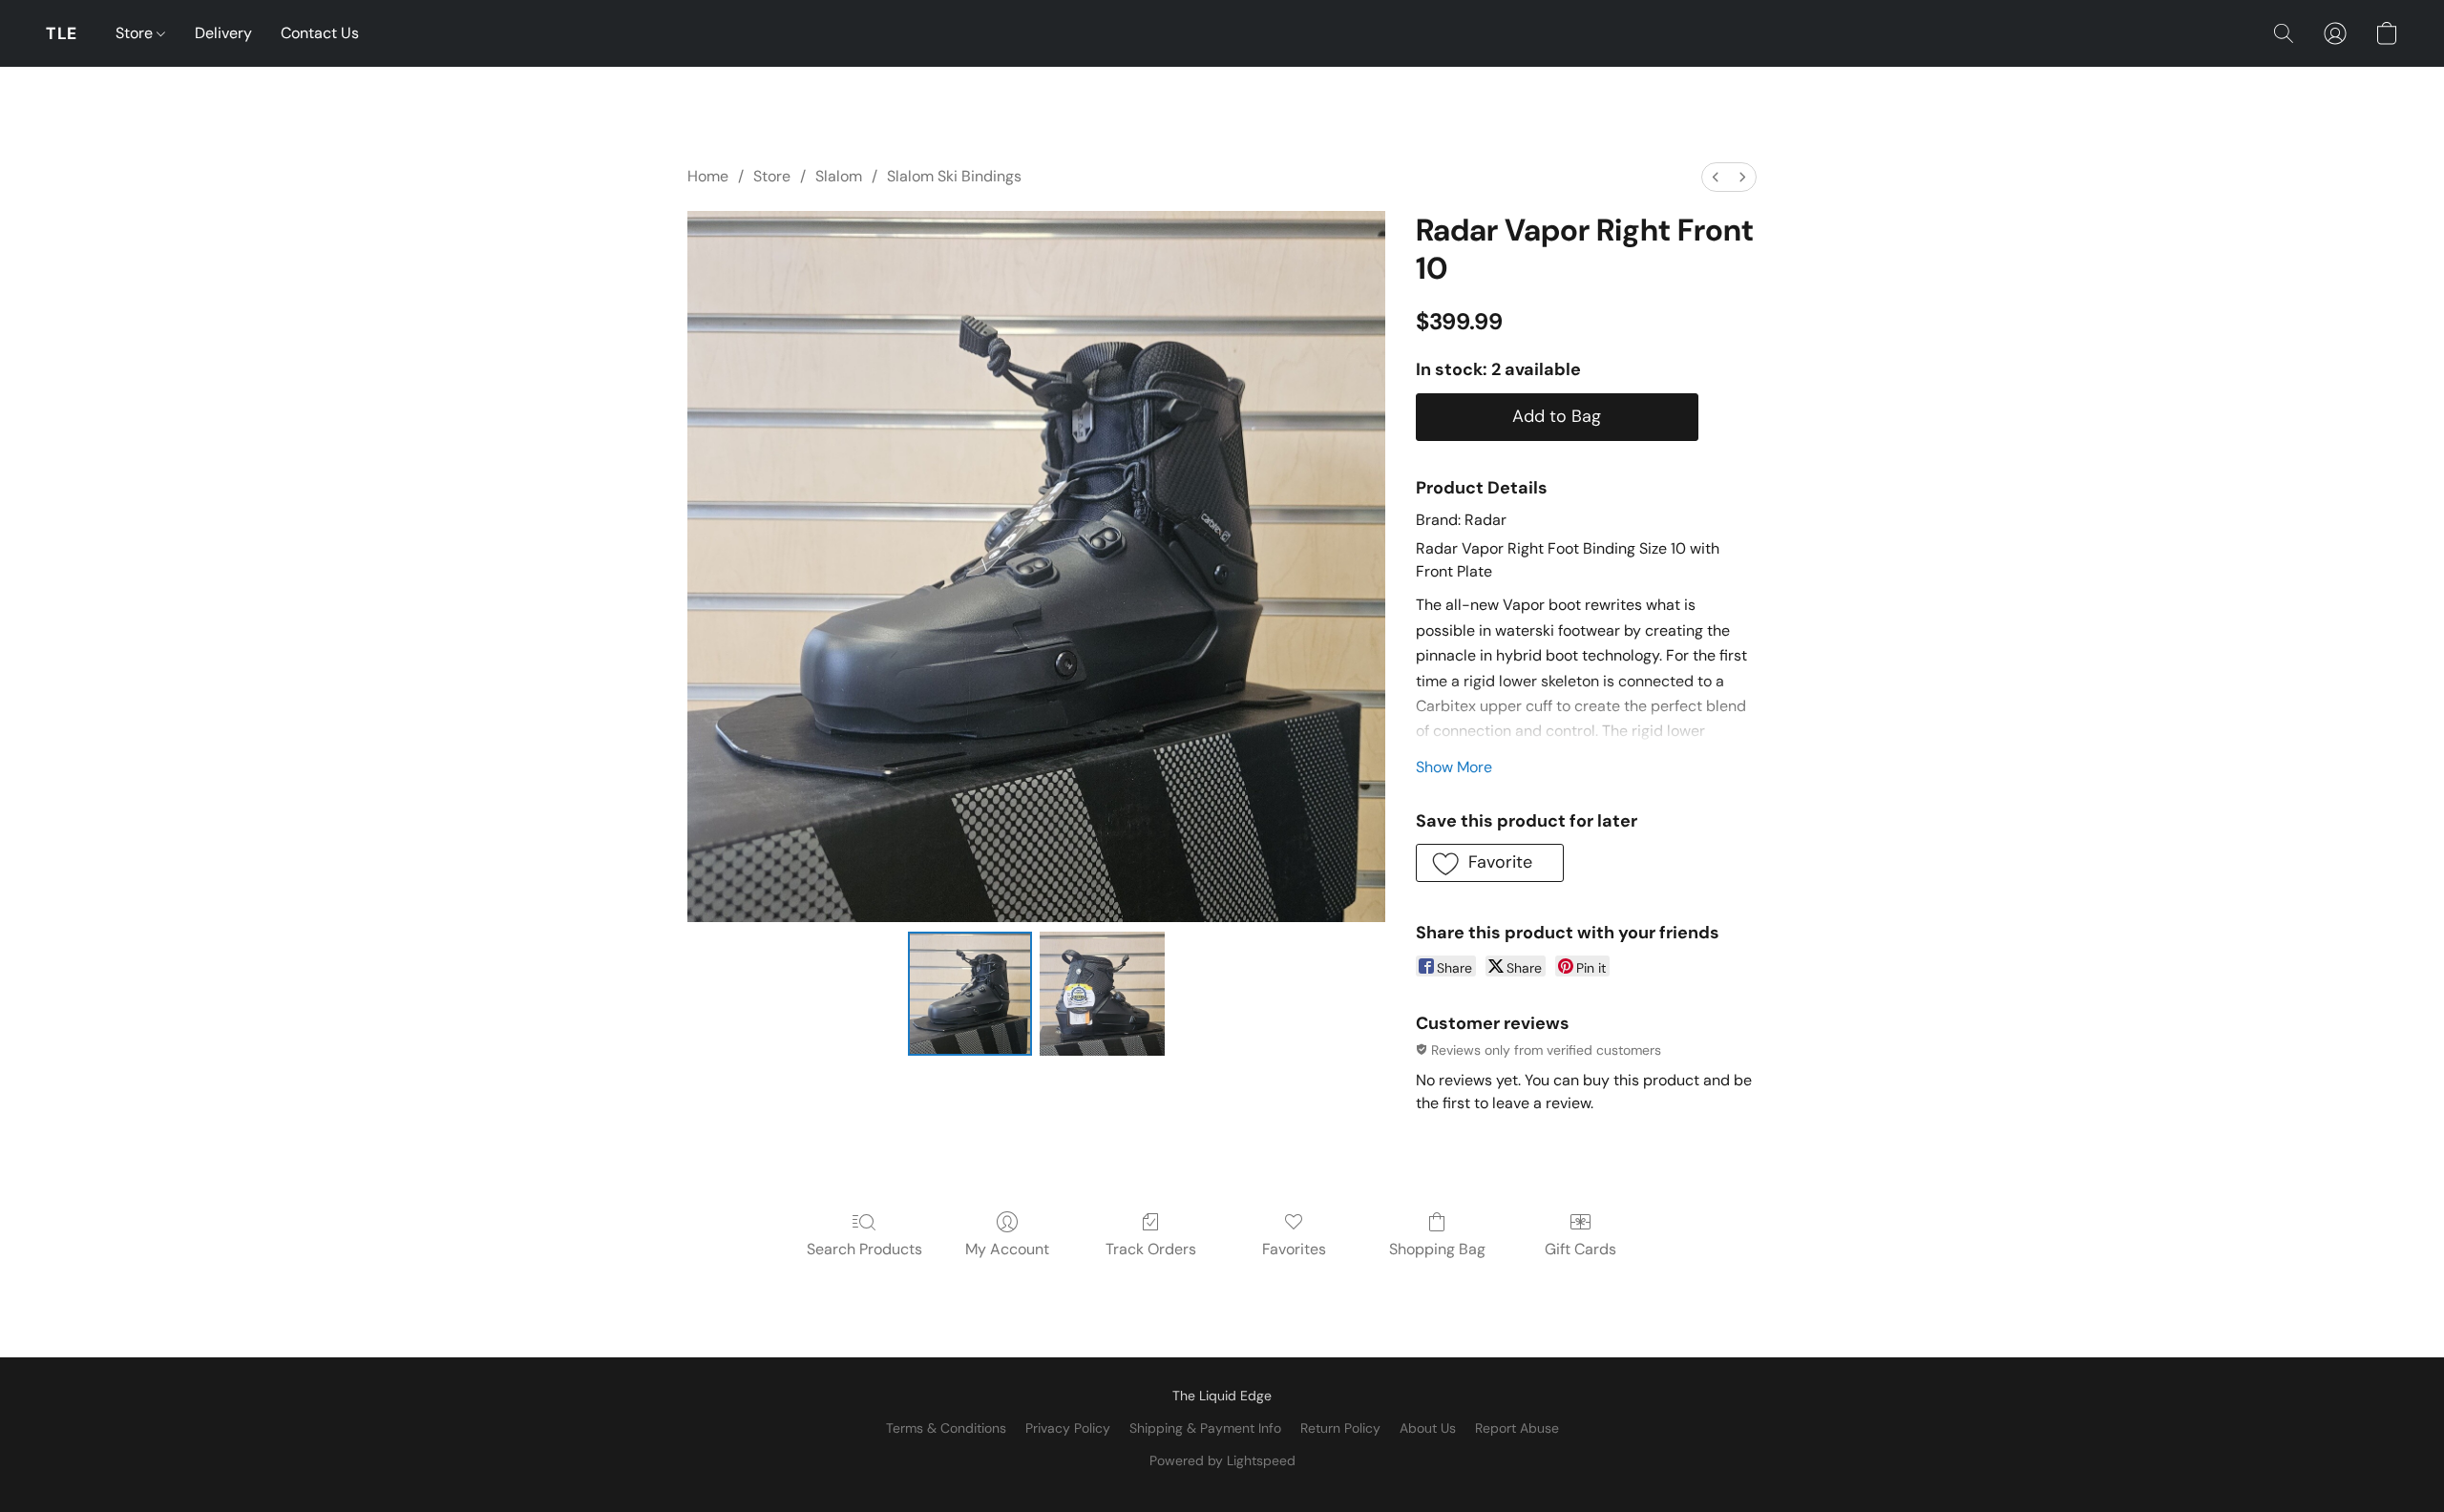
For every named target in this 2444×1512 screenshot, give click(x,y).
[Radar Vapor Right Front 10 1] (1102, 994)
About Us (1428, 1428)
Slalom (839, 176)
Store (136, 33)
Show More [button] (1454, 767)
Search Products (864, 1249)
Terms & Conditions (946, 1428)
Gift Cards (1580, 1249)
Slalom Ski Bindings (954, 176)
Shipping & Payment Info (1205, 1428)
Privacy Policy (1068, 1428)
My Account (1007, 1249)
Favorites (1294, 1249)
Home (708, 176)
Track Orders (1151, 1249)
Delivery (223, 33)
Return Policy (1340, 1428)
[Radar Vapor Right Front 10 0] (970, 994)
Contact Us (320, 33)
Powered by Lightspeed (1222, 1460)
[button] (62, 33)
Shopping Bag (1437, 1249)
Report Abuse (1517, 1428)
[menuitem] (1716, 177)
